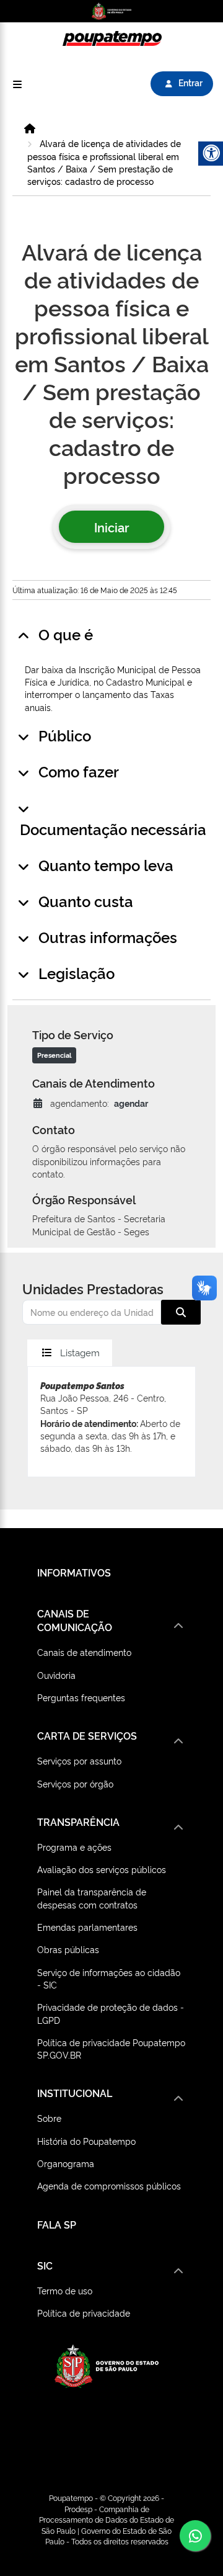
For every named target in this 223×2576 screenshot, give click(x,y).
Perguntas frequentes (81, 1697)
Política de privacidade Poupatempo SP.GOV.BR (111, 2048)
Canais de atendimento (84, 1652)
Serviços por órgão (75, 1783)
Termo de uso (65, 2290)
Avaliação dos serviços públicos (102, 1869)
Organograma (66, 2163)
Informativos (74, 1572)
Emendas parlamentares (87, 1927)
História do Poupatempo (86, 2141)
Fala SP (57, 2224)
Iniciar (111, 527)
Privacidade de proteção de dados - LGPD (111, 2013)
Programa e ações (74, 1847)
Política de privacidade (84, 2313)
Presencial (54, 1055)
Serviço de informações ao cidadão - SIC (109, 1978)
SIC (45, 2265)
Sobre (49, 2118)
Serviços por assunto (79, 1760)
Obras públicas (68, 1949)
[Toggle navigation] (17, 84)
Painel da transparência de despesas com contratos (92, 1898)
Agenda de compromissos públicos (109, 2185)
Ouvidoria (56, 1675)
